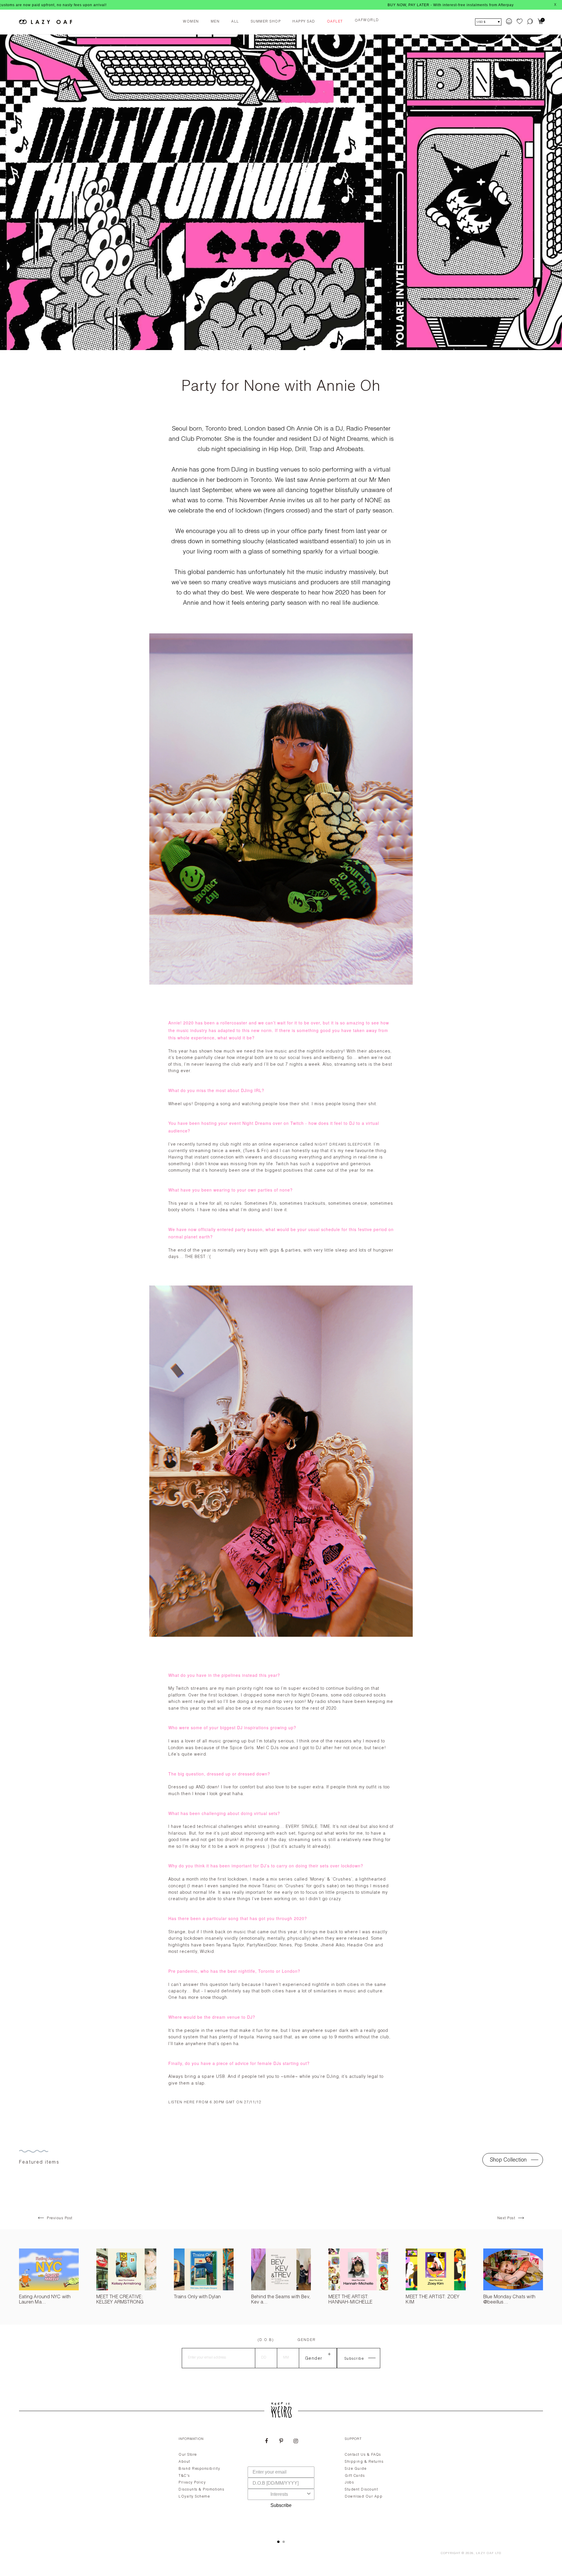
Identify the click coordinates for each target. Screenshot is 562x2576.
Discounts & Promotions (201, 2490)
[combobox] (279, 2494)
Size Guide (356, 2469)
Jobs (349, 2483)
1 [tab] (278, 2542)
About (184, 2462)
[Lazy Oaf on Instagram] (296, 2442)
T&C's (184, 2476)
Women (191, 22)
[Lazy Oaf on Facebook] (266, 2442)
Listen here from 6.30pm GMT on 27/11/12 (215, 2102)
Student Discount (361, 2490)
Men (215, 22)
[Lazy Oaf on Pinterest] (281, 2442)
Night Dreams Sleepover (343, 1145)
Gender (307, 2340)
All (235, 22)
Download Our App (364, 2497)
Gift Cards (355, 2476)
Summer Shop (266, 22)
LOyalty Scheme (194, 2497)
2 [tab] (284, 2542)
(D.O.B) (266, 2340)
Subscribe (281, 2505)
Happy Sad (304, 22)
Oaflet (335, 22)
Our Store (188, 2455)
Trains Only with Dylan (197, 2297)
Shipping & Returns (364, 2462)
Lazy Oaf (485, 2553)
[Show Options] (309, 2494)
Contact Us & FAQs (363, 2455)
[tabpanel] (281, 2481)
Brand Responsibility (199, 2469)
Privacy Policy (192, 2483)
